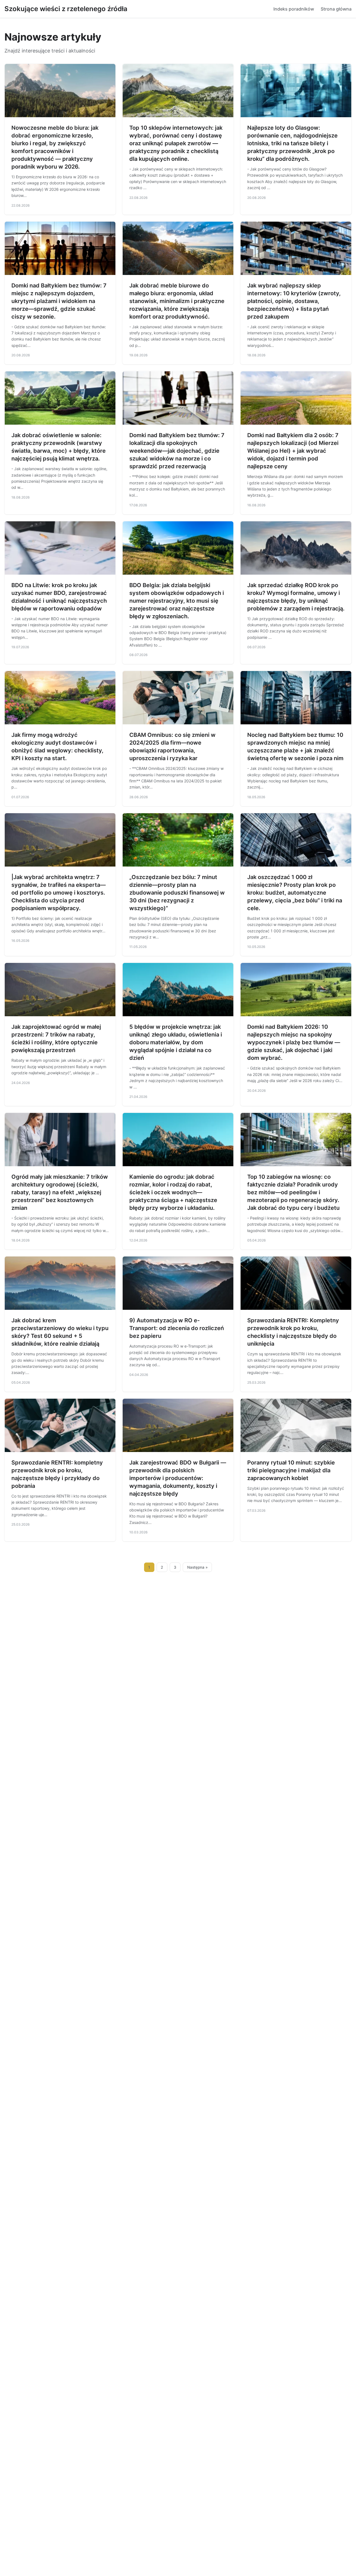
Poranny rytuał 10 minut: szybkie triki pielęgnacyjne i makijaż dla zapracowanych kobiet (291, 1470)
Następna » (197, 1567)
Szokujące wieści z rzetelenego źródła (66, 9)
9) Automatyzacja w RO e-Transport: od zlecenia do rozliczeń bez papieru (177, 1328)
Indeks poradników (294, 9)
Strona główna (336, 9)
